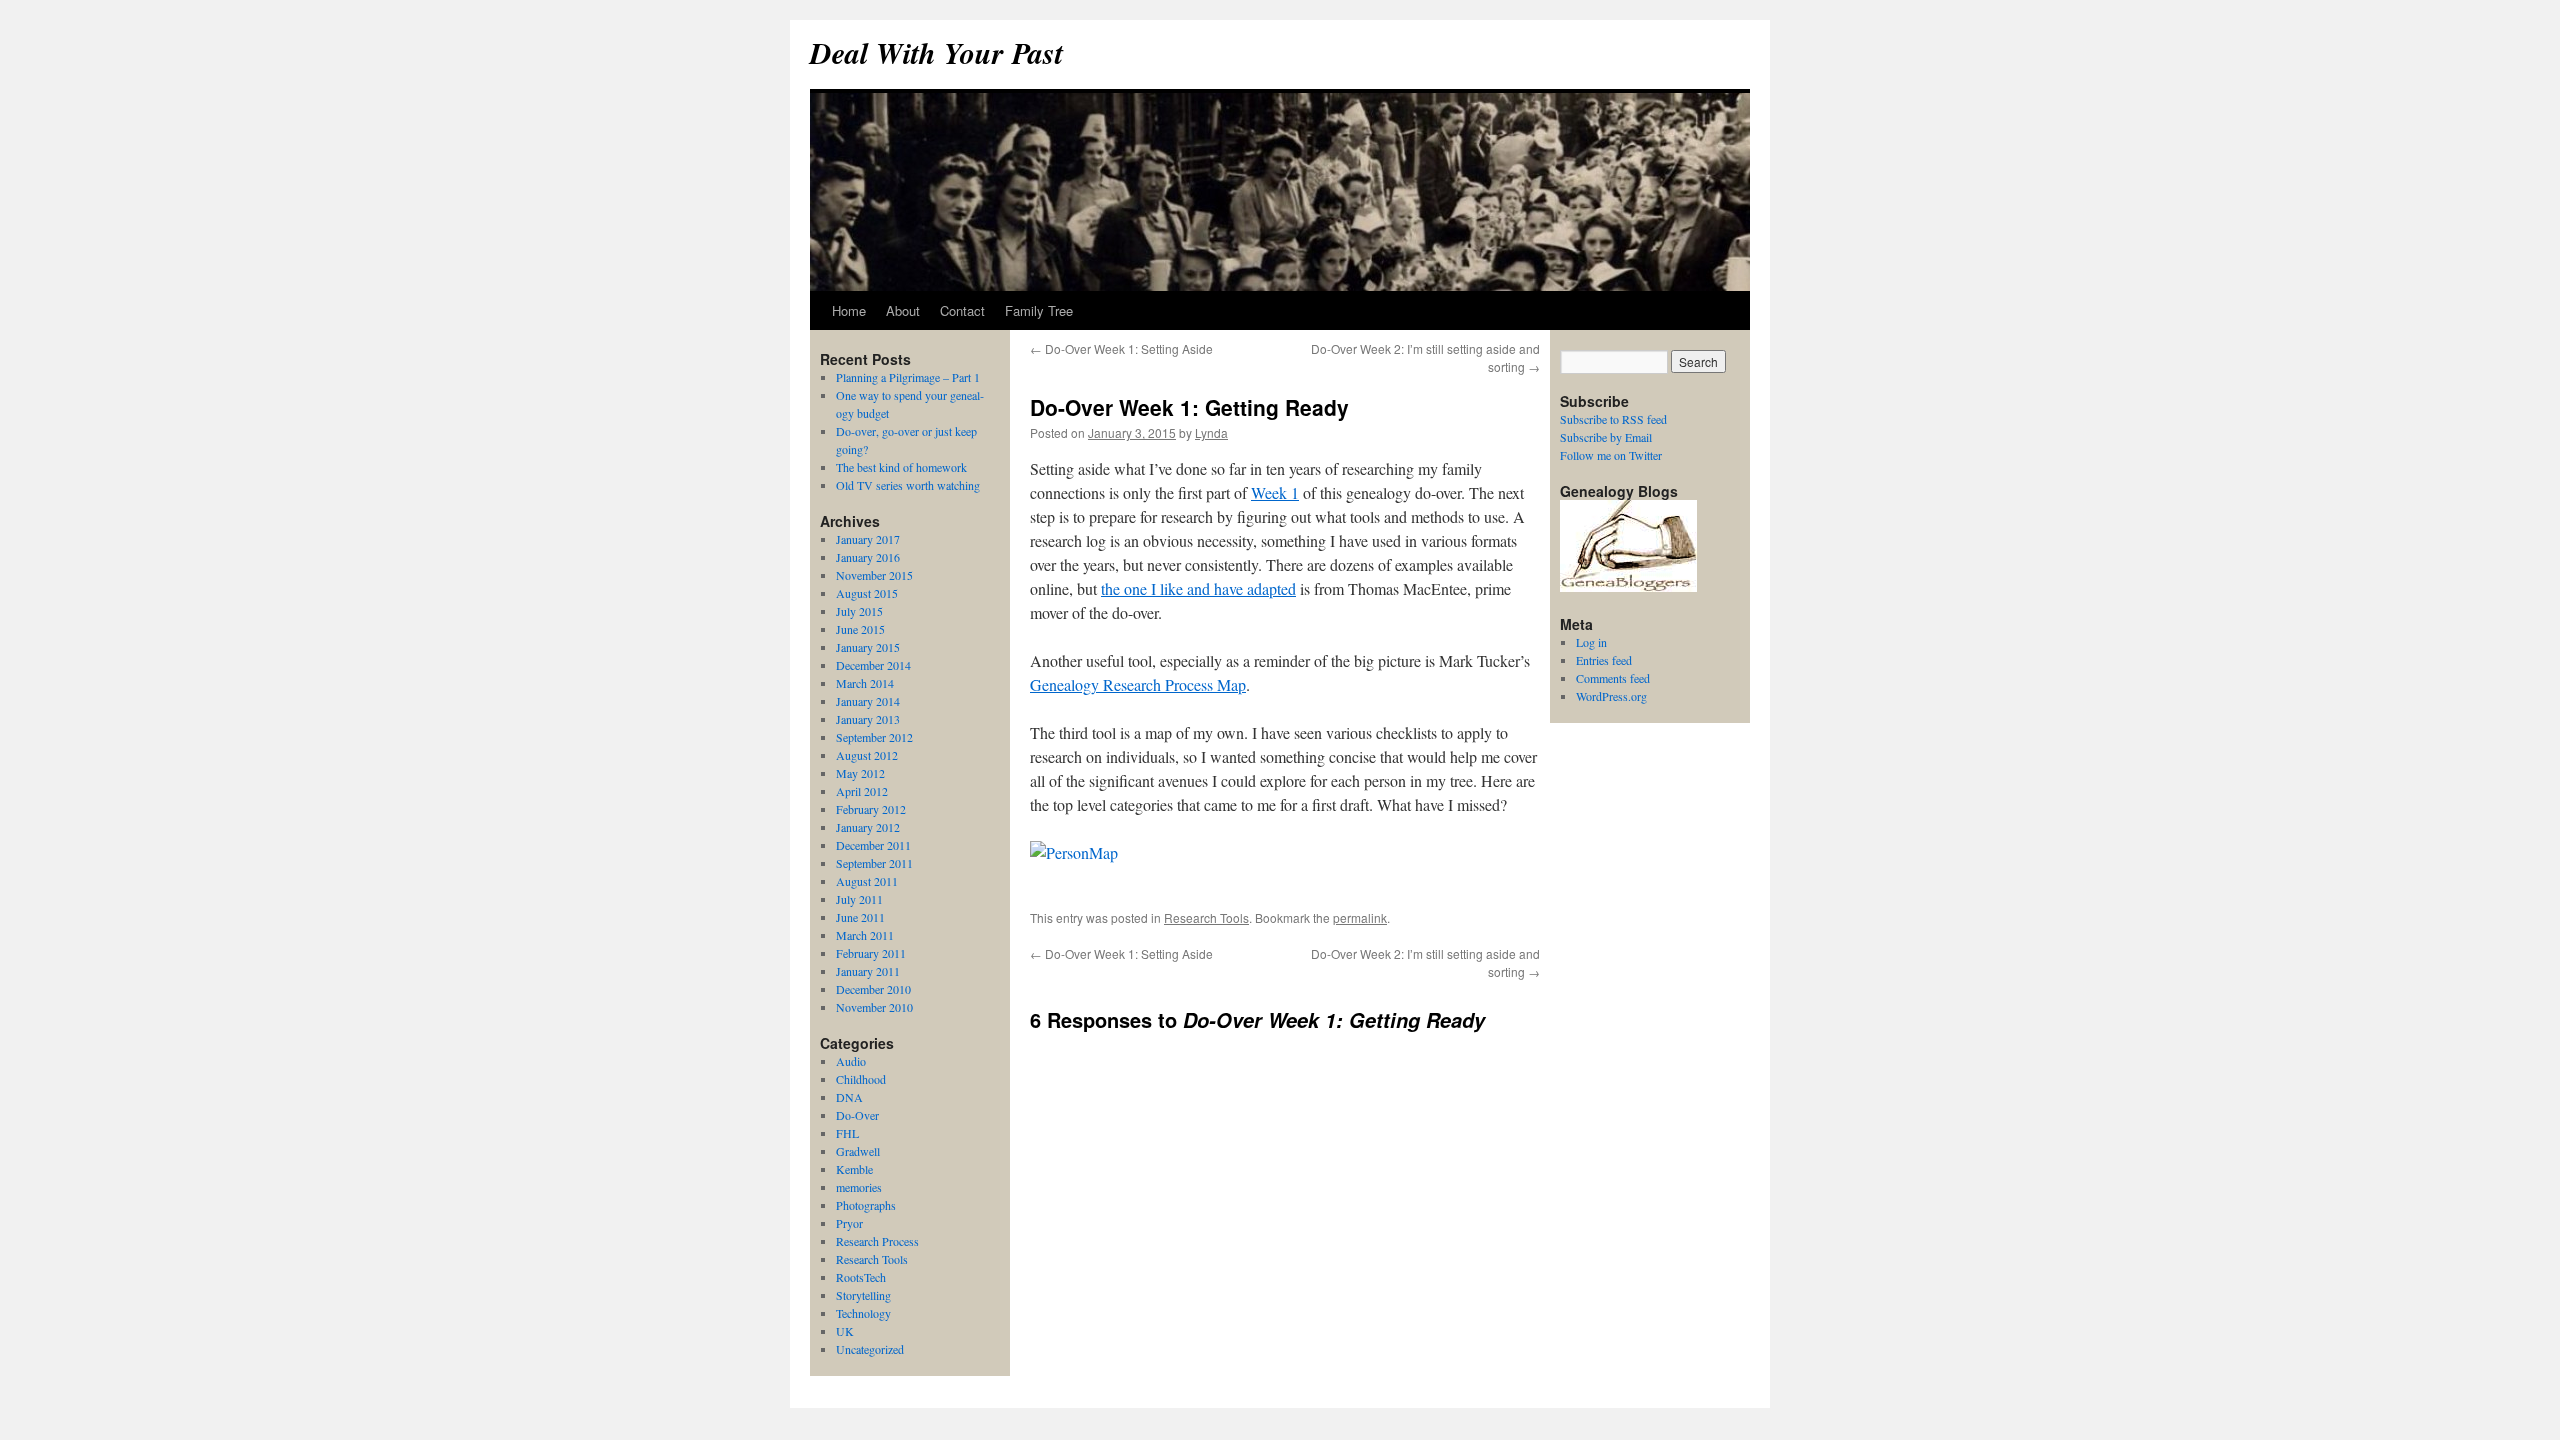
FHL (847, 1133)
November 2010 (874, 1007)
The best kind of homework (901, 467)
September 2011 (874, 863)
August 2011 (867, 881)
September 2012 (874, 737)
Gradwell (858, 1151)
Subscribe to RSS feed (1613, 419)
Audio (851, 1061)
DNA (849, 1097)
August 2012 (867, 755)
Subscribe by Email (1606, 437)
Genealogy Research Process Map (1138, 684)
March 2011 (865, 935)
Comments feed (1613, 678)
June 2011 (860, 917)
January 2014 (868, 701)
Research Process (877, 1241)
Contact (962, 310)
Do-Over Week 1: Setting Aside (1121, 348)
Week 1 (1275, 492)
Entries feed (1604, 660)
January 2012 (868, 827)
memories (859, 1187)
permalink (1360, 917)
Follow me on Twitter (1611, 455)
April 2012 (862, 791)
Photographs (866, 1205)
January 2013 (868, 719)
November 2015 (874, 575)
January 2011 (868, 971)
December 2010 (873, 989)
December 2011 (873, 845)
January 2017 (868, 539)
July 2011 (859, 899)
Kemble (854, 1169)
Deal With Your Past (936, 53)
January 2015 (868, 647)
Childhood (861, 1079)
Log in (1591, 642)
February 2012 (871, 809)
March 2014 (865, 683)
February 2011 (871, 953)
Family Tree (1039, 310)
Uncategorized (870, 1349)
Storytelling (863, 1295)
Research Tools (1206, 917)
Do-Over (857, 1115)
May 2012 (860, 773)
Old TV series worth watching (908, 485)
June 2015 (860, 629)
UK (845, 1331)
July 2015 (859, 611)
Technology (863, 1313)
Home (849, 310)
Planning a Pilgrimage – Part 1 (908, 377)
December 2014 (873, 665)
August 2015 (867, 593)
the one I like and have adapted (1198, 588)
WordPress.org (1611, 696)
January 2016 (868, 557)
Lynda (1211, 432)
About (903, 310)
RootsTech (861, 1277)
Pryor (849, 1223)
